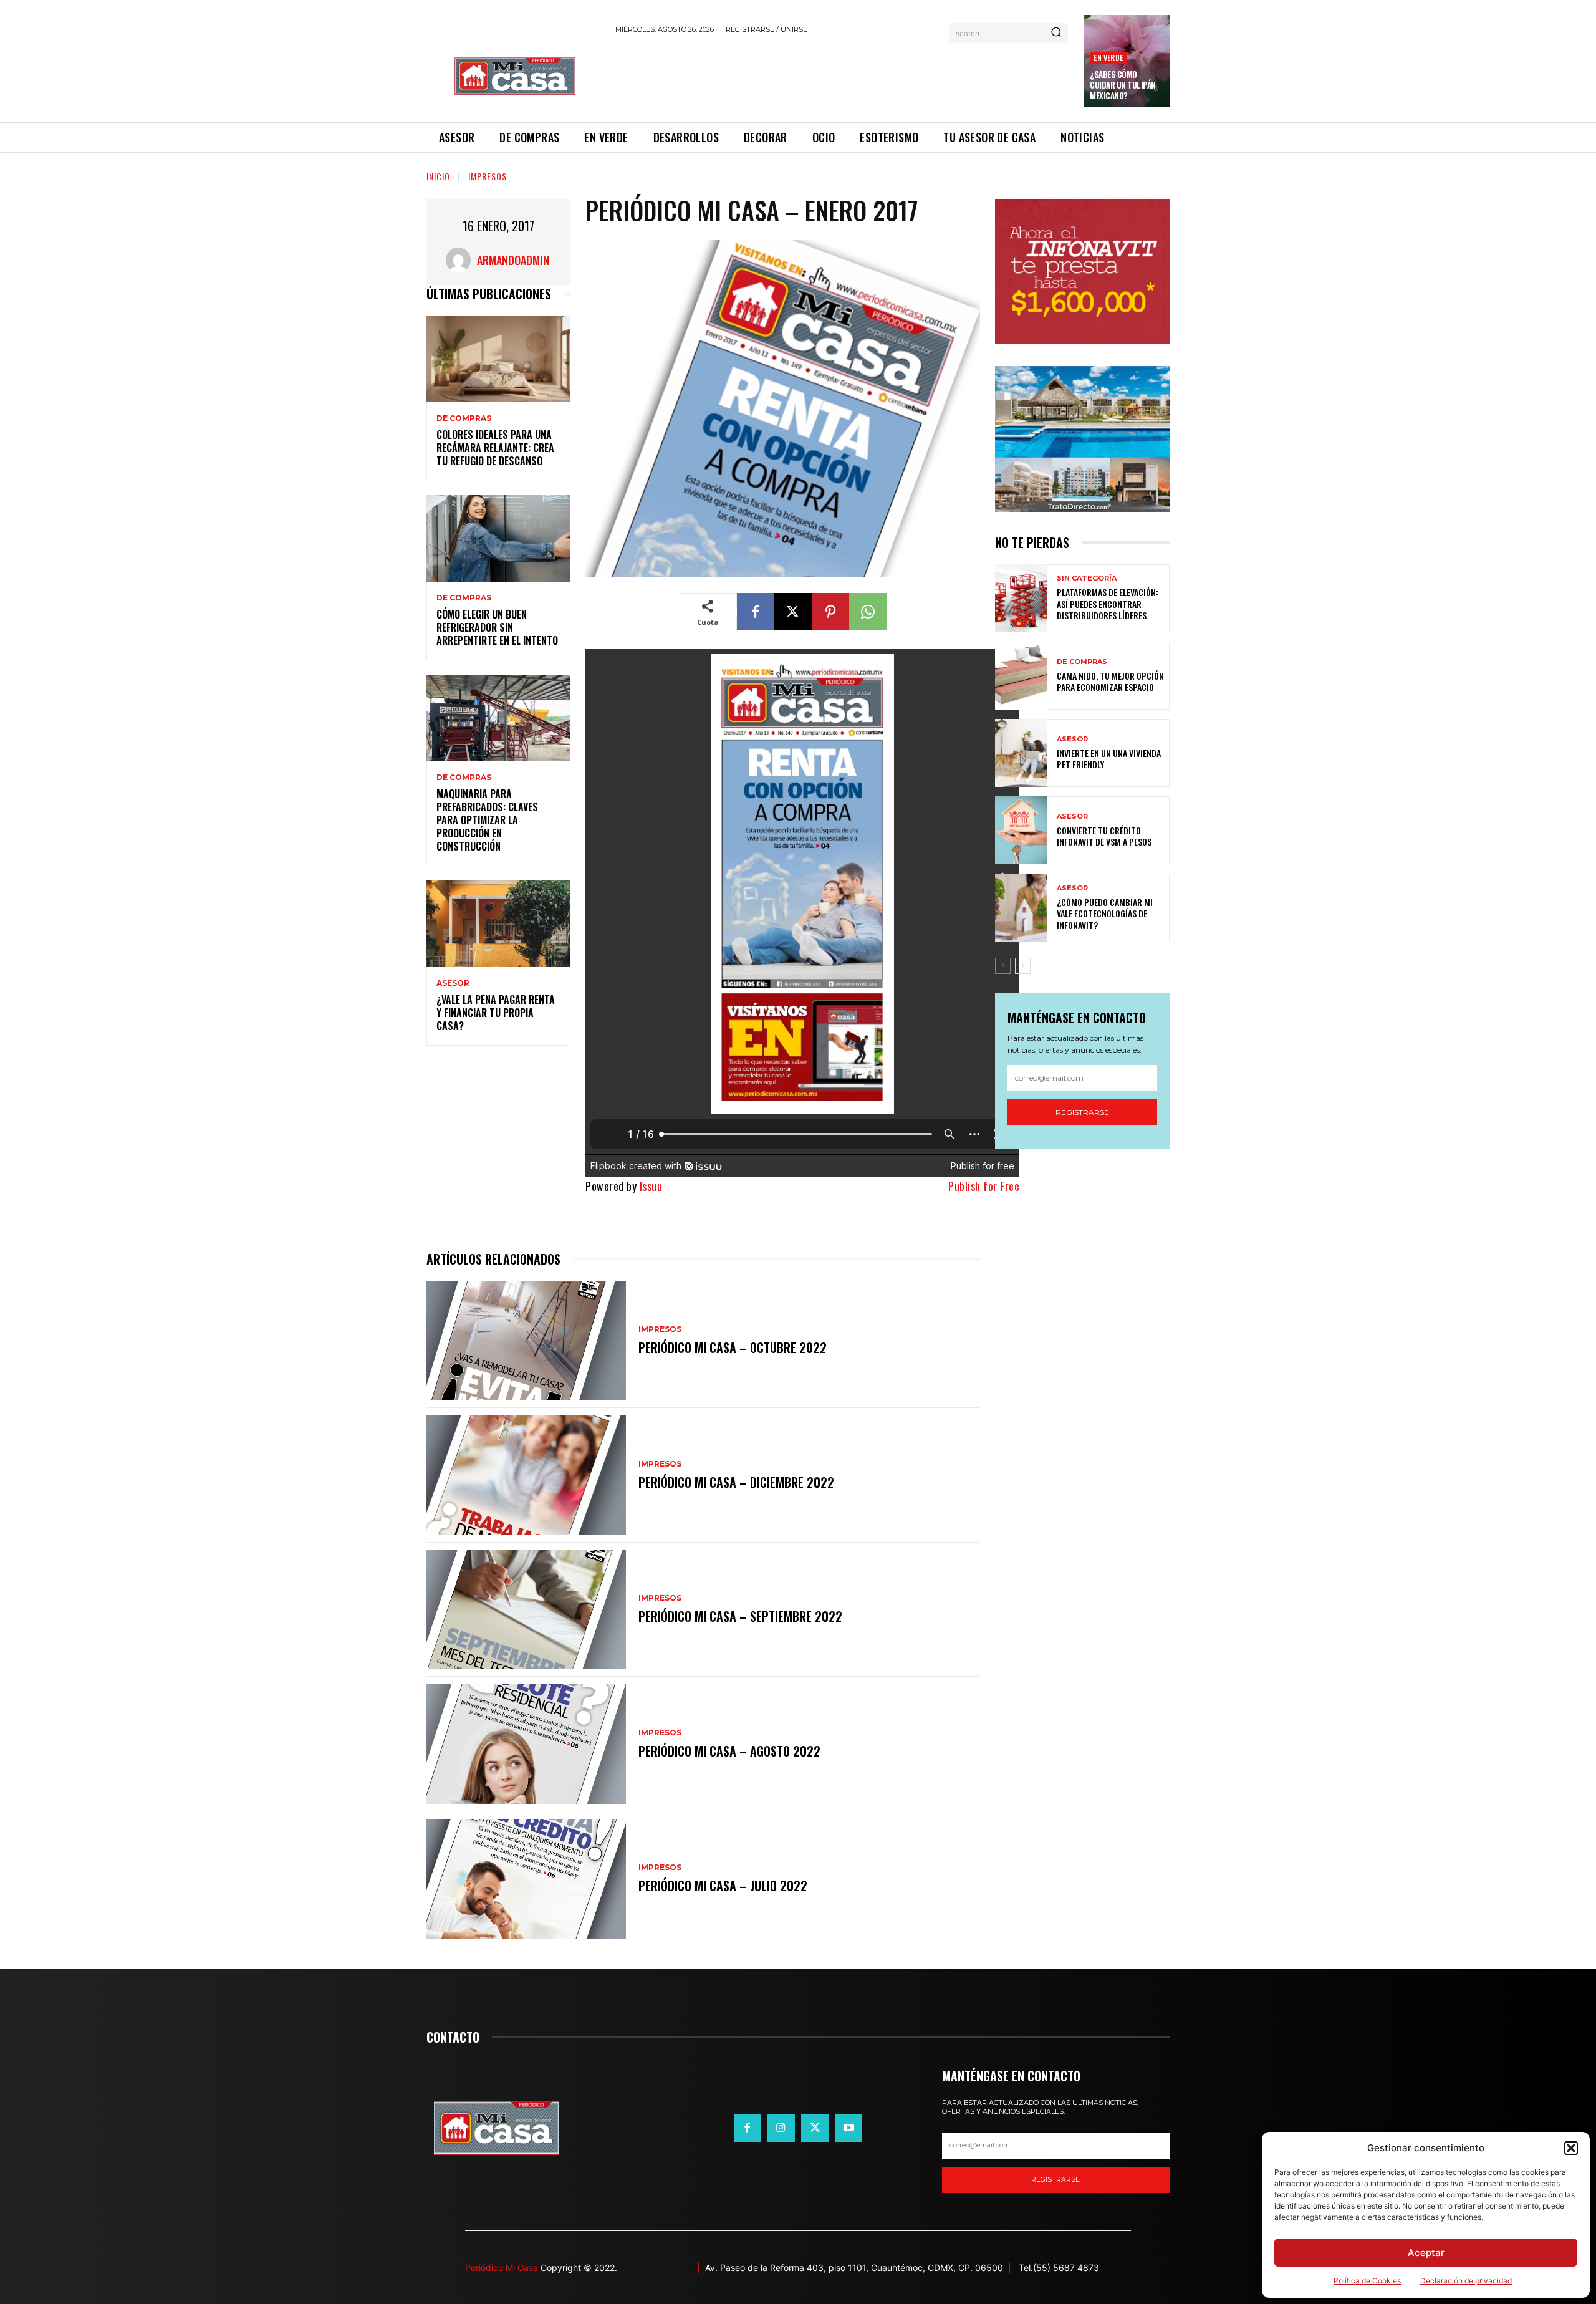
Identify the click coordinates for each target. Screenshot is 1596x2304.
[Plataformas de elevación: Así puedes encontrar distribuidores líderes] (1021, 598)
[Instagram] (781, 2128)
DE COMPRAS (464, 418)
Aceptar (1426, 2253)
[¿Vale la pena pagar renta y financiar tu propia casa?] (498, 924)
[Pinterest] (830, 612)
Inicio (438, 176)
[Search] (1056, 33)
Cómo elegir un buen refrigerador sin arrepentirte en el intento (497, 627)
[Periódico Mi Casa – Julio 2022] (526, 1879)
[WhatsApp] (868, 612)
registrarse (1055, 2179)
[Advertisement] (842, 76)
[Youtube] (848, 2128)
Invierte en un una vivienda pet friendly (1109, 759)
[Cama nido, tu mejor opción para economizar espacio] (1021, 676)
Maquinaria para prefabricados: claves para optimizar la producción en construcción (487, 820)
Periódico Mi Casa (502, 2268)
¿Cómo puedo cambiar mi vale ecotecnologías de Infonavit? (1105, 913)
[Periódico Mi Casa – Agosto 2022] (526, 1744)
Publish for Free (984, 1186)
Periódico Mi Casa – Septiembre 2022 (740, 1616)
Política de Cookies (1367, 2281)
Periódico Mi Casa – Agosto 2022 (729, 1751)
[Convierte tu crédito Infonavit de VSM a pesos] (1021, 830)
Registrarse (1082, 1112)
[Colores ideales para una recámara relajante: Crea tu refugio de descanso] (498, 359)
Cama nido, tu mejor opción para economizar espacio (1110, 681)
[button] (1571, 2148)
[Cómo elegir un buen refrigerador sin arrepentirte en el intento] (498, 538)
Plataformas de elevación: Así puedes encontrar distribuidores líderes (1108, 603)
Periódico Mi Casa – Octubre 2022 (733, 1347)
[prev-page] (1003, 966)
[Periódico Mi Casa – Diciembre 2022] (526, 1475)
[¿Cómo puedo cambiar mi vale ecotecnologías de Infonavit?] (1021, 908)
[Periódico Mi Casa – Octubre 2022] (526, 1341)
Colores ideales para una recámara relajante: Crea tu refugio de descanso (495, 448)
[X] (793, 612)
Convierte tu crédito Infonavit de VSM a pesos (1104, 836)
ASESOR (453, 983)
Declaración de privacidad (1466, 2281)
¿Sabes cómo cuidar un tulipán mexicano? (1123, 85)
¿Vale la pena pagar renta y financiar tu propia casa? (496, 1013)
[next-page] (1023, 966)
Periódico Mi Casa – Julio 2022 (723, 1886)
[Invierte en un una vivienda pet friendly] (1021, 753)
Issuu (651, 1186)
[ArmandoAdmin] (461, 260)
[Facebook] (756, 612)
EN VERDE (1108, 58)
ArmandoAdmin (513, 260)
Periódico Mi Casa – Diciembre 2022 (736, 1482)
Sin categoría (1087, 578)
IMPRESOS (488, 176)
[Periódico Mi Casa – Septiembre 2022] (526, 1610)
